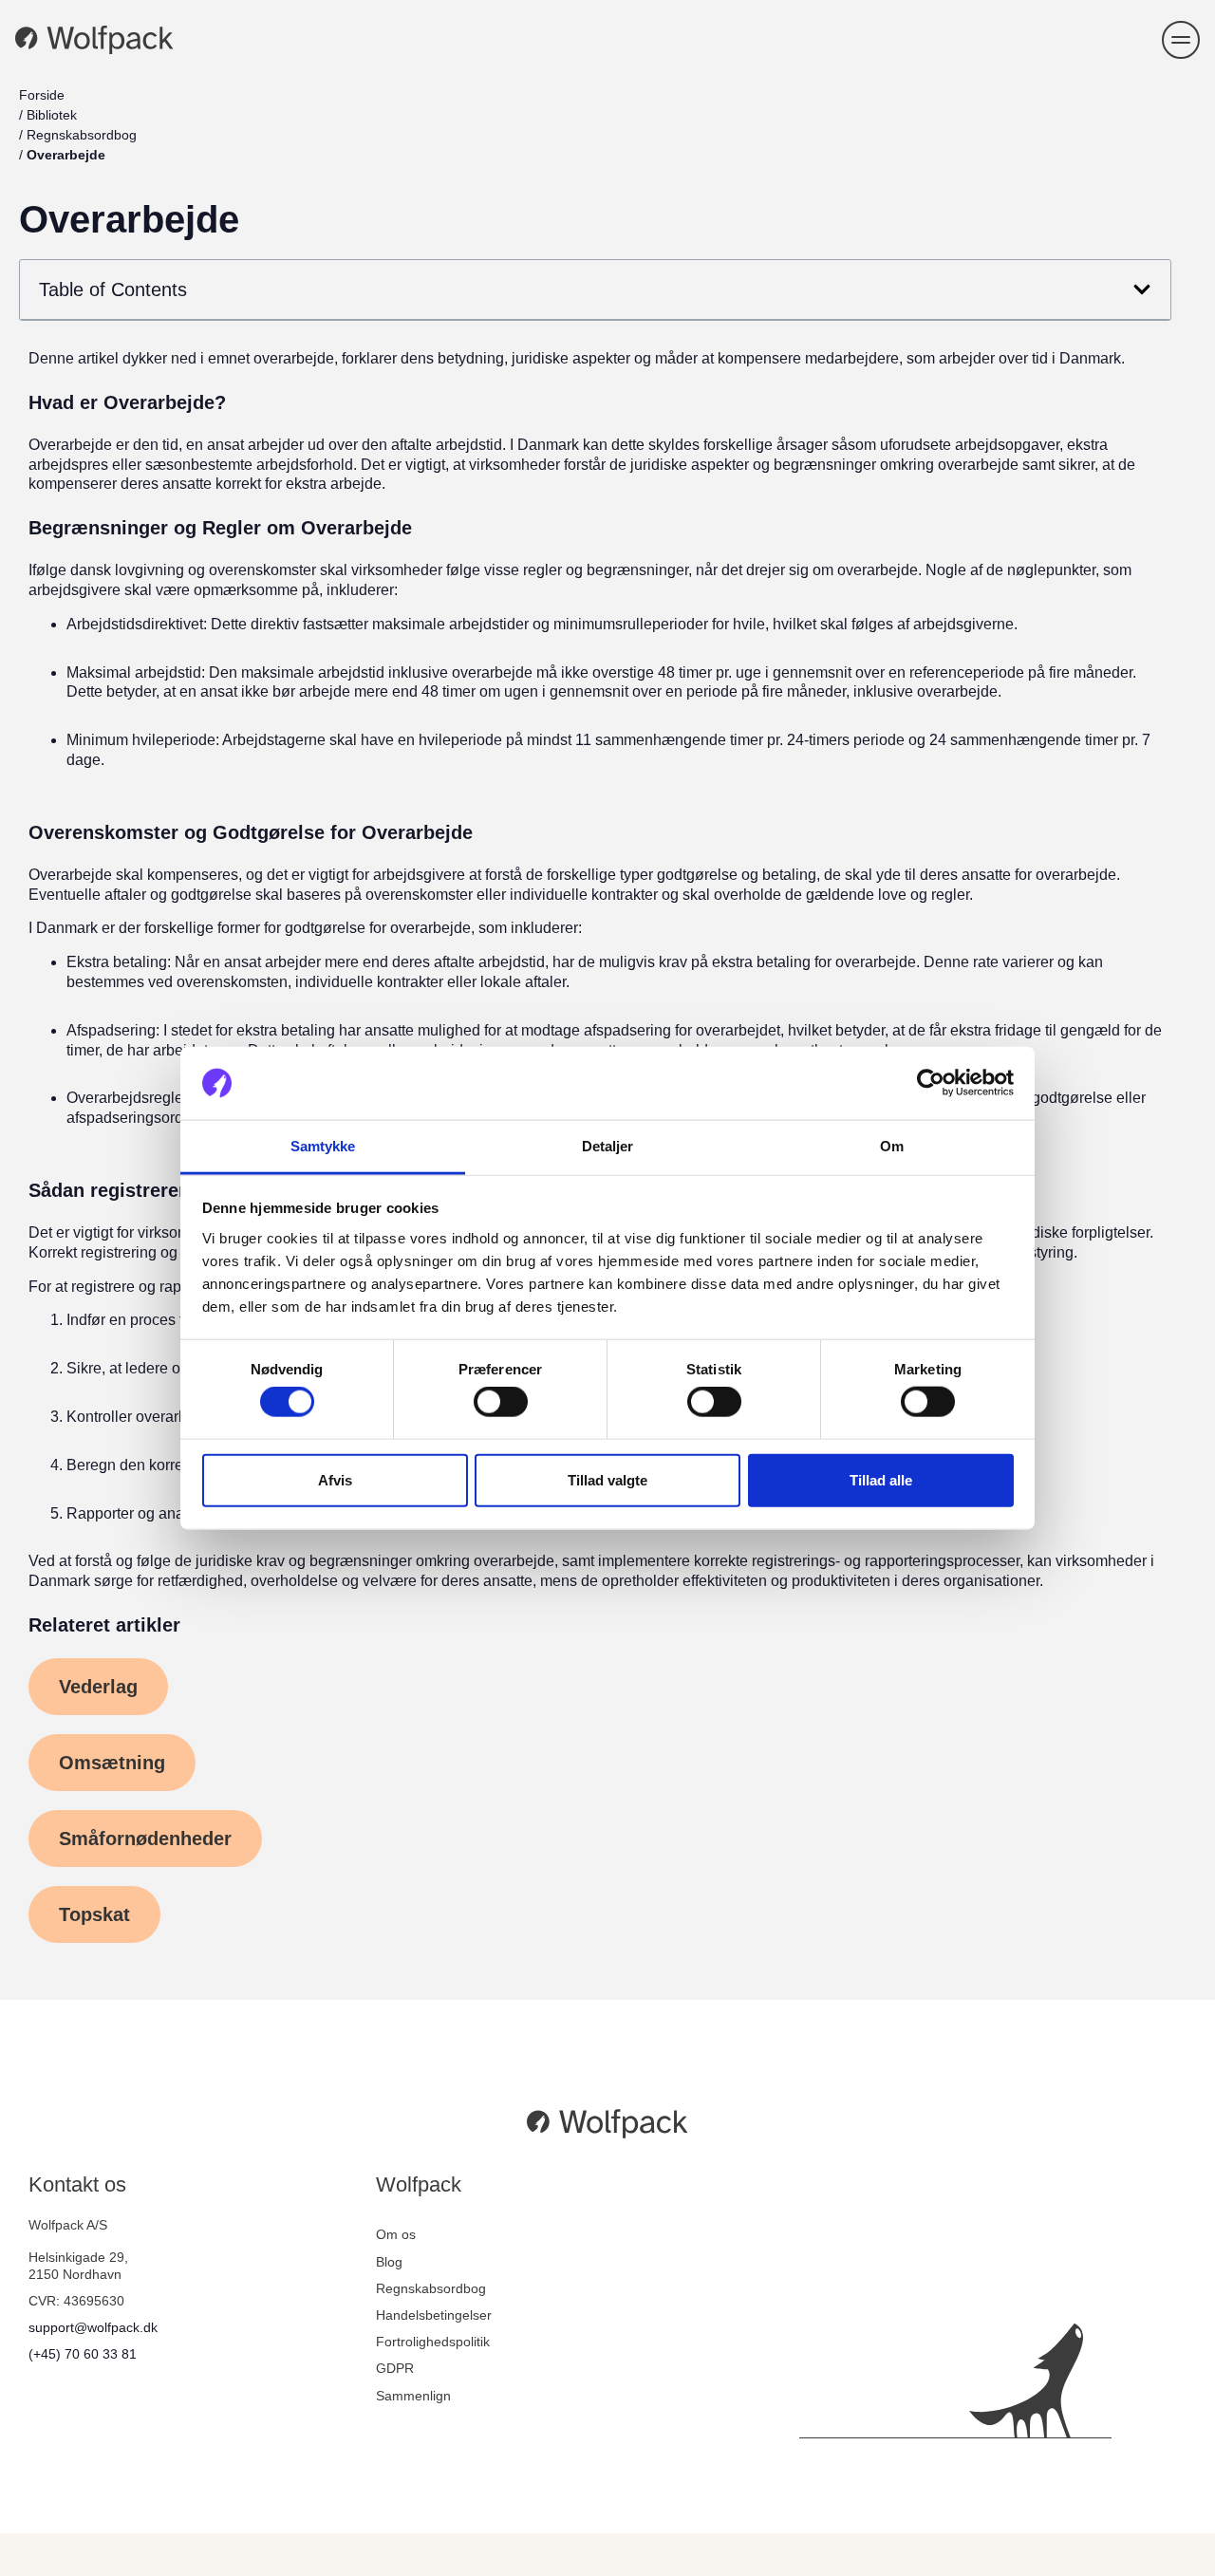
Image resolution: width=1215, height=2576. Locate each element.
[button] (1181, 40)
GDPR (395, 2368)
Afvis (335, 1479)
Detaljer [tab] (608, 1146)
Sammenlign (413, 2396)
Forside (42, 95)
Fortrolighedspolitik (433, 2342)
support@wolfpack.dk (93, 2327)
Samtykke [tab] (323, 1146)
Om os (396, 2234)
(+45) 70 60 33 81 (83, 2354)
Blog (389, 2262)
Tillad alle (881, 1479)
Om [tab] (892, 1146)
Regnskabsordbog (82, 135)
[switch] (501, 1402)
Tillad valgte (607, 1479)
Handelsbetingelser (434, 2315)
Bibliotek (52, 115)
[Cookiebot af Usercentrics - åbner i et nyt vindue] (931, 1083)
